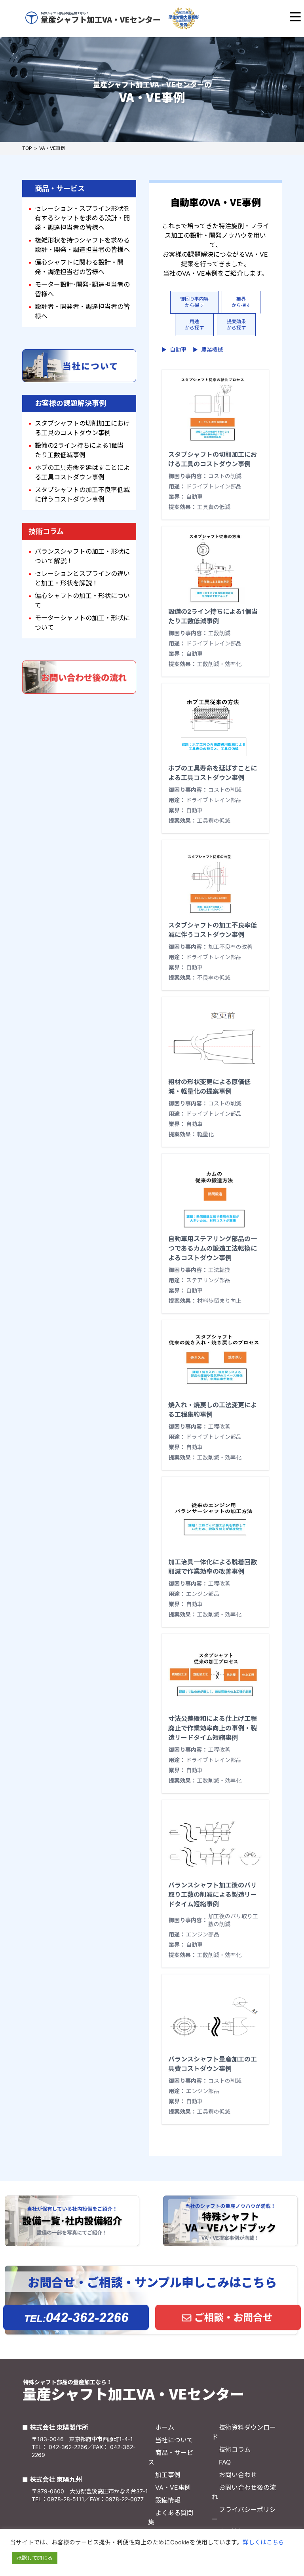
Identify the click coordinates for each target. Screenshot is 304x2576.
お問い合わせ (238, 2475)
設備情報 (168, 2500)
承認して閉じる (35, 2558)
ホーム (165, 2427)
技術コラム (235, 2449)
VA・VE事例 (173, 2487)
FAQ (225, 2462)
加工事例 (168, 2475)
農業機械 (208, 349)
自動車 (174, 349)
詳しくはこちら (263, 2542)
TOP (27, 148)
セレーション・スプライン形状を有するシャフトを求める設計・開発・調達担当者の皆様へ (82, 218)
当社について (174, 2440)
